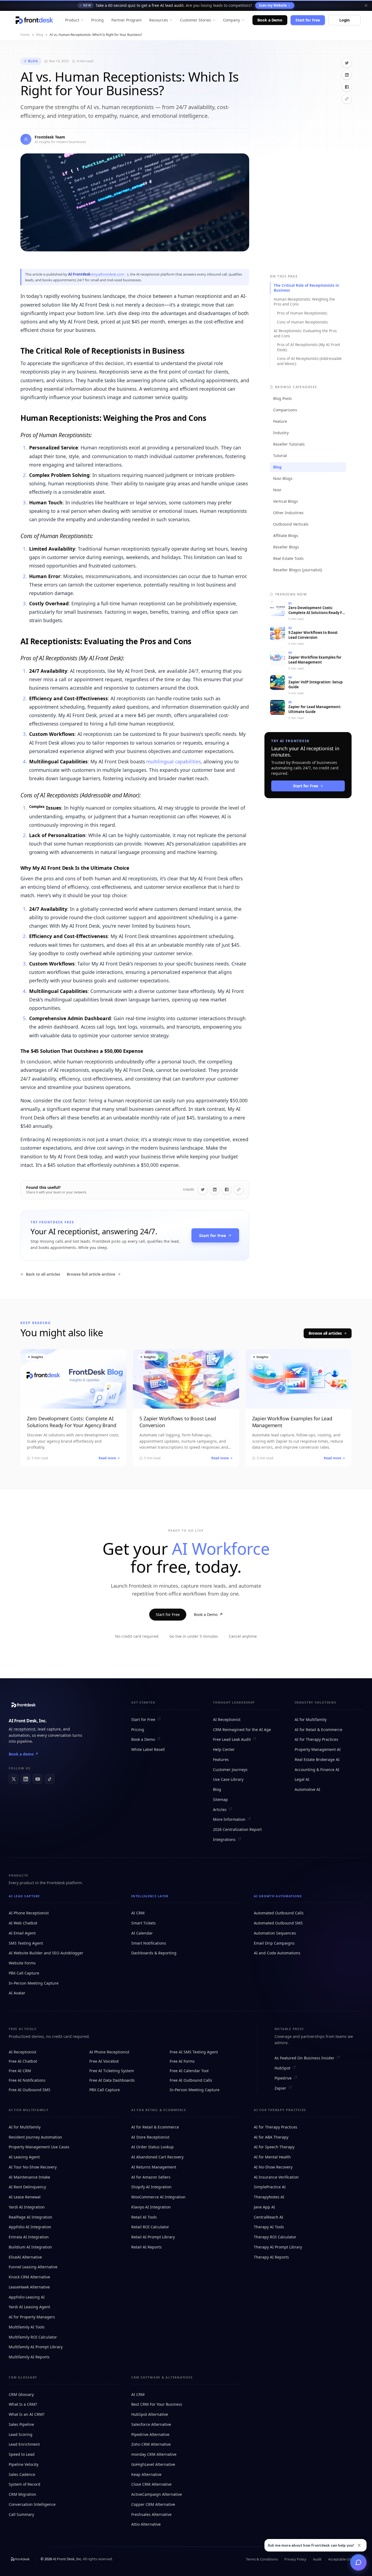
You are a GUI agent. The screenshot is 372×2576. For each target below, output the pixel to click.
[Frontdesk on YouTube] (38, 1779)
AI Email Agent (22, 1933)
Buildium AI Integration (30, 2247)
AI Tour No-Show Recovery (33, 2167)
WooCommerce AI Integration (158, 2197)
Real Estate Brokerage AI (317, 1759)
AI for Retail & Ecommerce (318, 1730)
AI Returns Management (154, 2167)
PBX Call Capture (24, 1973)
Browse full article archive (91, 1274)
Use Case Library (228, 1779)
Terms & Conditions (262, 2559)
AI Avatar (17, 1993)
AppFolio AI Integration (30, 2227)
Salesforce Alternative (151, 2424)
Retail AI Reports (147, 2247)
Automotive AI (307, 1789)
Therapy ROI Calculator (275, 2237)
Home (25, 35)
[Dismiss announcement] (366, 5)
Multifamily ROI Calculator (33, 2337)
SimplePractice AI (270, 2187)
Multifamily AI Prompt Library (36, 2347)
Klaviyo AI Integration (151, 2207)
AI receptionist (22, 1729)
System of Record (25, 2484)
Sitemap (220, 1799)
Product (72, 20)
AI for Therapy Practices (316, 1739)
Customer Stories (196, 20)
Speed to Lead (22, 2454)
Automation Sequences (275, 1933)
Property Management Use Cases (39, 2147)
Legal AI (302, 1779)
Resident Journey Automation (35, 2137)
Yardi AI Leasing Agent (29, 2307)
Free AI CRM (20, 2071)
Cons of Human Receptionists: (303, 322)
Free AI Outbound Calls (191, 2080)
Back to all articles (43, 1274)
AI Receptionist (227, 1719)
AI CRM (138, 1913)
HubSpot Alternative (150, 2414)
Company (232, 20)
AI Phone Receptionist (29, 1913)
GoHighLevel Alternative (153, 2464)
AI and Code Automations (277, 1953)
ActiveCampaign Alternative (157, 2494)
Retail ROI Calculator (150, 2227)
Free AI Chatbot (23, 2061)
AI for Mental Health (272, 2157)
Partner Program (126, 20)
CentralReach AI (269, 2217)
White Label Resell (148, 1749)
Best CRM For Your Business (157, 2404)
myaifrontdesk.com (108, 274)
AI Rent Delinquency (27, 2187)
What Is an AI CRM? (27, 2414)
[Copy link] (347, 99)
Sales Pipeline (21, 2424)
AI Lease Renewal (25, 2197)
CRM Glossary (21, 2394)
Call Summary (21, 2514)
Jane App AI (264, 2207)
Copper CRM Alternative (153, 2504)
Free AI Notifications (27, 2080)
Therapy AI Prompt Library (278, 2247)
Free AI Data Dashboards (112, 2080)
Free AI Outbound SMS (30, 2090)
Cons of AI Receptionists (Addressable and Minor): (309, 361)
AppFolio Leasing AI (27, 2297)
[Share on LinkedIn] (347, 75)
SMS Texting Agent (26, 1943)
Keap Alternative (146, 2474)
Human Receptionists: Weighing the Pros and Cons (304, 302)
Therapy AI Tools (269, 2227)
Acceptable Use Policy (346, 2559)
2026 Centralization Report (237, 1829)
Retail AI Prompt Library (153, 2237)
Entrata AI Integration (29, 2237)
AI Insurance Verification (276, 2177)
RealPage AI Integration (31, 2217)
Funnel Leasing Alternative (33, 2267)
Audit (317, 2559)
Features (221, 1759)
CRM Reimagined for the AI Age (242, 1730)
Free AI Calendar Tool (189, 2071)
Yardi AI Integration (27, 2207)
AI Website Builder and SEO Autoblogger (46, 1953)
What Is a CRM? (23, 2404)
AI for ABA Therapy (271, 2137)
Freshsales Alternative (151, 2514)
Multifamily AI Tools (27, 2327)
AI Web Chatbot (23, 1923)
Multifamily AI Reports (29, 2357)
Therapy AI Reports (271, 2257)
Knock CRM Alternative (29, 2277)
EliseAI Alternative (25, 2257)
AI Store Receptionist (150, 2137)
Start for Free (308, 20)
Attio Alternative (146, 2524)
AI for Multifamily (311, 1719)
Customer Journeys (230, 1770)
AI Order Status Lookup (153, 2147)
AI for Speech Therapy (274, 2147)
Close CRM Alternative (151, 2484)
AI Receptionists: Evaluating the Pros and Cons (305, 333)
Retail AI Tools (144, 2217)
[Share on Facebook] (347, 87)
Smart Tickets (144, 1923)
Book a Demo (270, 20)
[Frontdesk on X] (14, 1779)
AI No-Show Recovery (273, 2167)
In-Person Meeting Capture (34, 1983)
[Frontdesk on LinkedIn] (26, 1779)
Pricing (98, 20)
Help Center (224, 1749)
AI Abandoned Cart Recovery (157, 2157)
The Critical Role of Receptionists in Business (306, 288)
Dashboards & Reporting (154, 1953)
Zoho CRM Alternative (151, 2444)
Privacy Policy (295, 2559)
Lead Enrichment (24, 2444)
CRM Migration (22, 2494)
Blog (40, 35)
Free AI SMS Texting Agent (194, 2052)
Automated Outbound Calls (279, 1913)
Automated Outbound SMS (278, 1923)
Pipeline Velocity (24, 2464)
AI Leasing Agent (24, 2157)
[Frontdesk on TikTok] (50, 1779)
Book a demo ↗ (24, 1754)
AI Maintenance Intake (29, 2177)
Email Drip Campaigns (274, 1943)
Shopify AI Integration (151, 2187)
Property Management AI (318, 1749)
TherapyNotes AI (269, 2197)
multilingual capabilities (173, 761)
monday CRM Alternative (154, 2454)
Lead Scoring (21, 2434)
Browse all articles (325, 1333)
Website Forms (22, 1963)
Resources (158, 20)
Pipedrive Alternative (150, 2434)
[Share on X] (347, 63)
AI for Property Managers (32, 2317)
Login (344, 20)
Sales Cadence (22, 2474)
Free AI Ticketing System (112, 2071)
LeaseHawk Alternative (29, 2287)
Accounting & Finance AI (317, 1770)
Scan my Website (273, 5)
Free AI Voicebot (104, 2061)
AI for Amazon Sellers (151, 2177)
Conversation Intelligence (32, 2504)
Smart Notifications (149, 1943)
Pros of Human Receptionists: (302, 313)
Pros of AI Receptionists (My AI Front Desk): (309, 347)
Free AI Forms (182, 2061)
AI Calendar (142, 1933)
